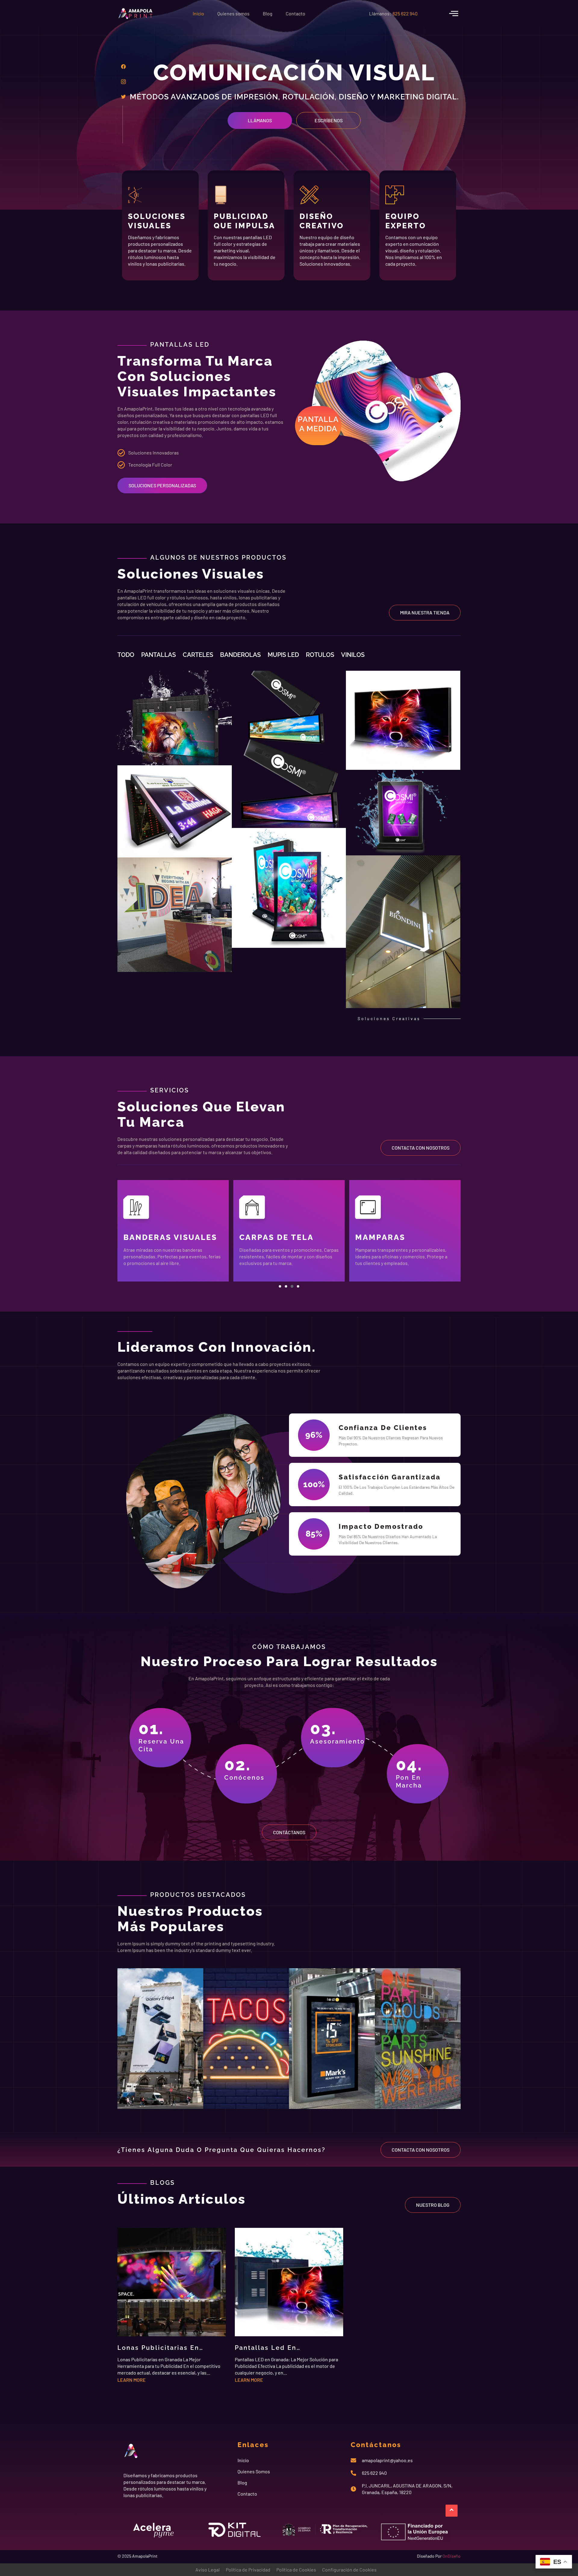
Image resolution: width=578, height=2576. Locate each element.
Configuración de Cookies (349, 2570)
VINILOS (353, 655)
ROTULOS (320, 655)
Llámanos (260, 120)
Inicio (198, 13)
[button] (280, 1286)
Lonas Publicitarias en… (160, 2348)
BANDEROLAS (240, 655)
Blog (268, 13)
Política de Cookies (296, 2570)
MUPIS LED (283, 655)
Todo (126, 655)
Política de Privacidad (248, 2570)
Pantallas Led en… (268, 2348)
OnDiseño (452, 2556)
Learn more (132, 2380)
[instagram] (123, 81)
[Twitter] (123, 96)
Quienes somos (233, 13)
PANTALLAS (158, 655)
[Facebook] (123, 66)
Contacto (295, 13)
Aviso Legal (208, 2570)
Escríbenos (329, 120)
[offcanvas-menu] (454, 13)
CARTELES (198, 655)
